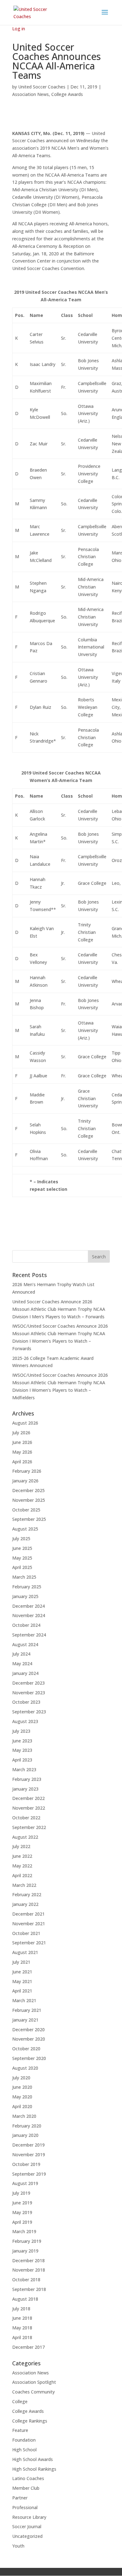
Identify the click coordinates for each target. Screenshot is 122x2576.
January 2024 (25, 1673)
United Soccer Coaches (42, 87)
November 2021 (29, 1924)
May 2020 (22, 2097)
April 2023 (22, 1760)
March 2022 (24, 1885)
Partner (20, 2498)
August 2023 (25, 1721)
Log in (19, 29)
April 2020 (22, 2106)
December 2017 (28, 2347)
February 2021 (27, 2010)
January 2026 (25, 1481)
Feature (20, 2430)
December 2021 (28, 1914)
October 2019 (26, 2164)
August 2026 (25, 1423)
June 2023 (22, 1741)
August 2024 (25, 1644)
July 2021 (21, 1962)
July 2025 (21, 1539)
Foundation (24, 2440)
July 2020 (21, 2078)
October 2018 (26, 2280)
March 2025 (24, 1577)
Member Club (26, 2488)
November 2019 (29, 2155)
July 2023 (21, 1731)
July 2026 (21, 1433)
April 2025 (22, 1567)
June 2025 (22, 1548)
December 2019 (28, 2145)
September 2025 (29, 1519)
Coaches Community (33, 2392)
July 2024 (21, 1654)
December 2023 (28, 1683)
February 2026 (27, 1471)
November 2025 (29, 1500)
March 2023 (24, 1769)
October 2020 (26, 2049)
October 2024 (26, 1625)
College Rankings (30, 2421)
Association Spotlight (34, 2382)
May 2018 (22, 2328)
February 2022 (27, 1894)
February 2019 (27, 2241)
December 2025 (28, 1490)
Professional (25, 2507)
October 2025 (26, 1510)
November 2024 (29, 1615)
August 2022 (25, 1837)
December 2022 (28, 1798)
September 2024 (29, 1635)
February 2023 (27, 1779)
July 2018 (21, 2309)
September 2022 (29, 1827)
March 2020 (24, 2116)
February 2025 (27, 1587)
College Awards (67, 94)
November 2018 (29, 2270)
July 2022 (21, 1846)
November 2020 (29, 2039)
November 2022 (29, 1808)
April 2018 (22, 2337)
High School (24, 2450)
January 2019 (25, 2251)
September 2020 (29, 2058)
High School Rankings (34, 2469)
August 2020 (25, 2068)
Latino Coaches (28, 2478)
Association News (30, 94)
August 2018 (25, 2299)
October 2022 (26, 1818)
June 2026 (22, 1442)
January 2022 (25, 1904)
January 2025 (25, 1596)
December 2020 (28, 2030)
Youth (18, 2546)
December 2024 (28, 1606)
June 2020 (22, 2087)
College (20, 2401)
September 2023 (29, 1712)
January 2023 (25, 1789)
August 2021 (25, 1952)
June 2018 (22, 2318)
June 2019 (22, 2203)
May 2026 (22, 1452)
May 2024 (22, 1664)
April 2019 (22, 2222)
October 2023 (26, 1702)
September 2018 (29, 2289)
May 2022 (22, 1866)
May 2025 (22, 1558)
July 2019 (21, 2193)
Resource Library (29, 2517)
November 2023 (29, 1693)
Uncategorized (27, 2536)
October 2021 (26, 1933)
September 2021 (29, 1943)
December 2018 (28, 2260)
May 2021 (22, 1981)
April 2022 (22, 1875)
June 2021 (22, 1972)
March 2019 (24, 2231)
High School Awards (33, 2459)
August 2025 (25, 1529)
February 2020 (27, 2126)
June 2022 (22, 1856)
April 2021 (22, 1991)
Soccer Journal (27, 2526)
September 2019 (29, 2174)
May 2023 (22, 1750)
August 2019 (25, 2183)
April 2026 (22, 1462)
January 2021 (25, 2020)
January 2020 (25, 2135)
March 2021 (24, 2000)
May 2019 (22, 2212)
